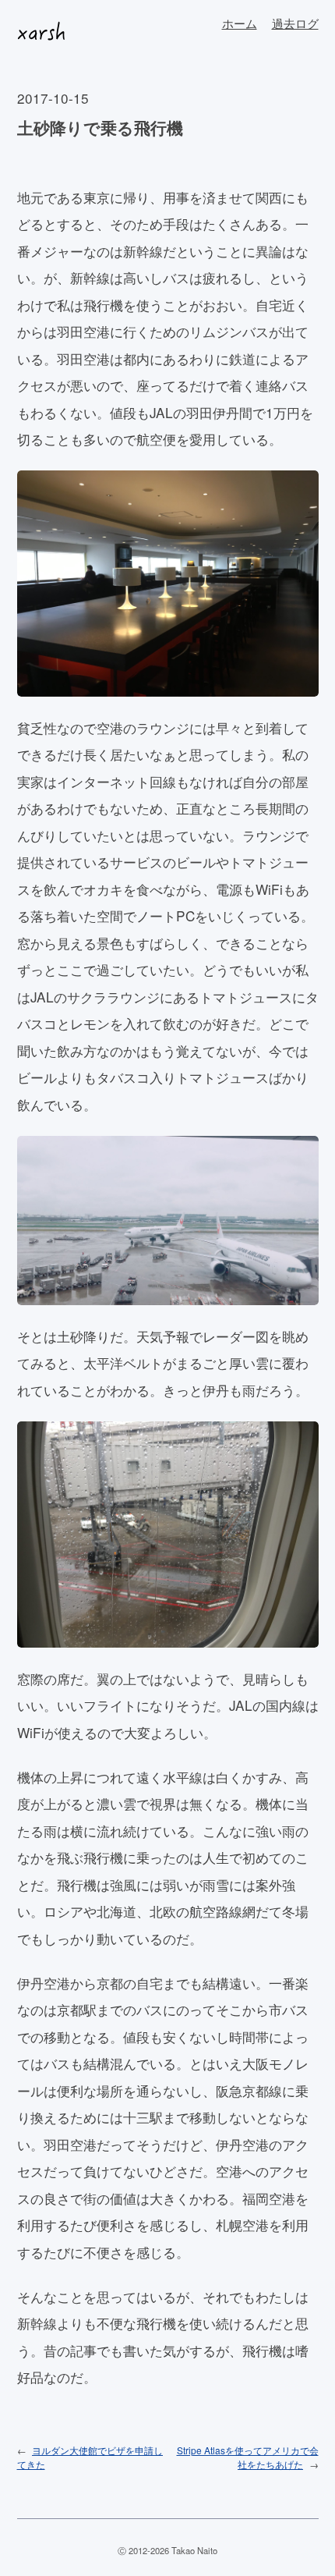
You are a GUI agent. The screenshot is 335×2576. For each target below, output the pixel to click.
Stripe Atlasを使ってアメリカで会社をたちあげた (248, 2457)
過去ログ (295, 23)
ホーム (240, 23)
